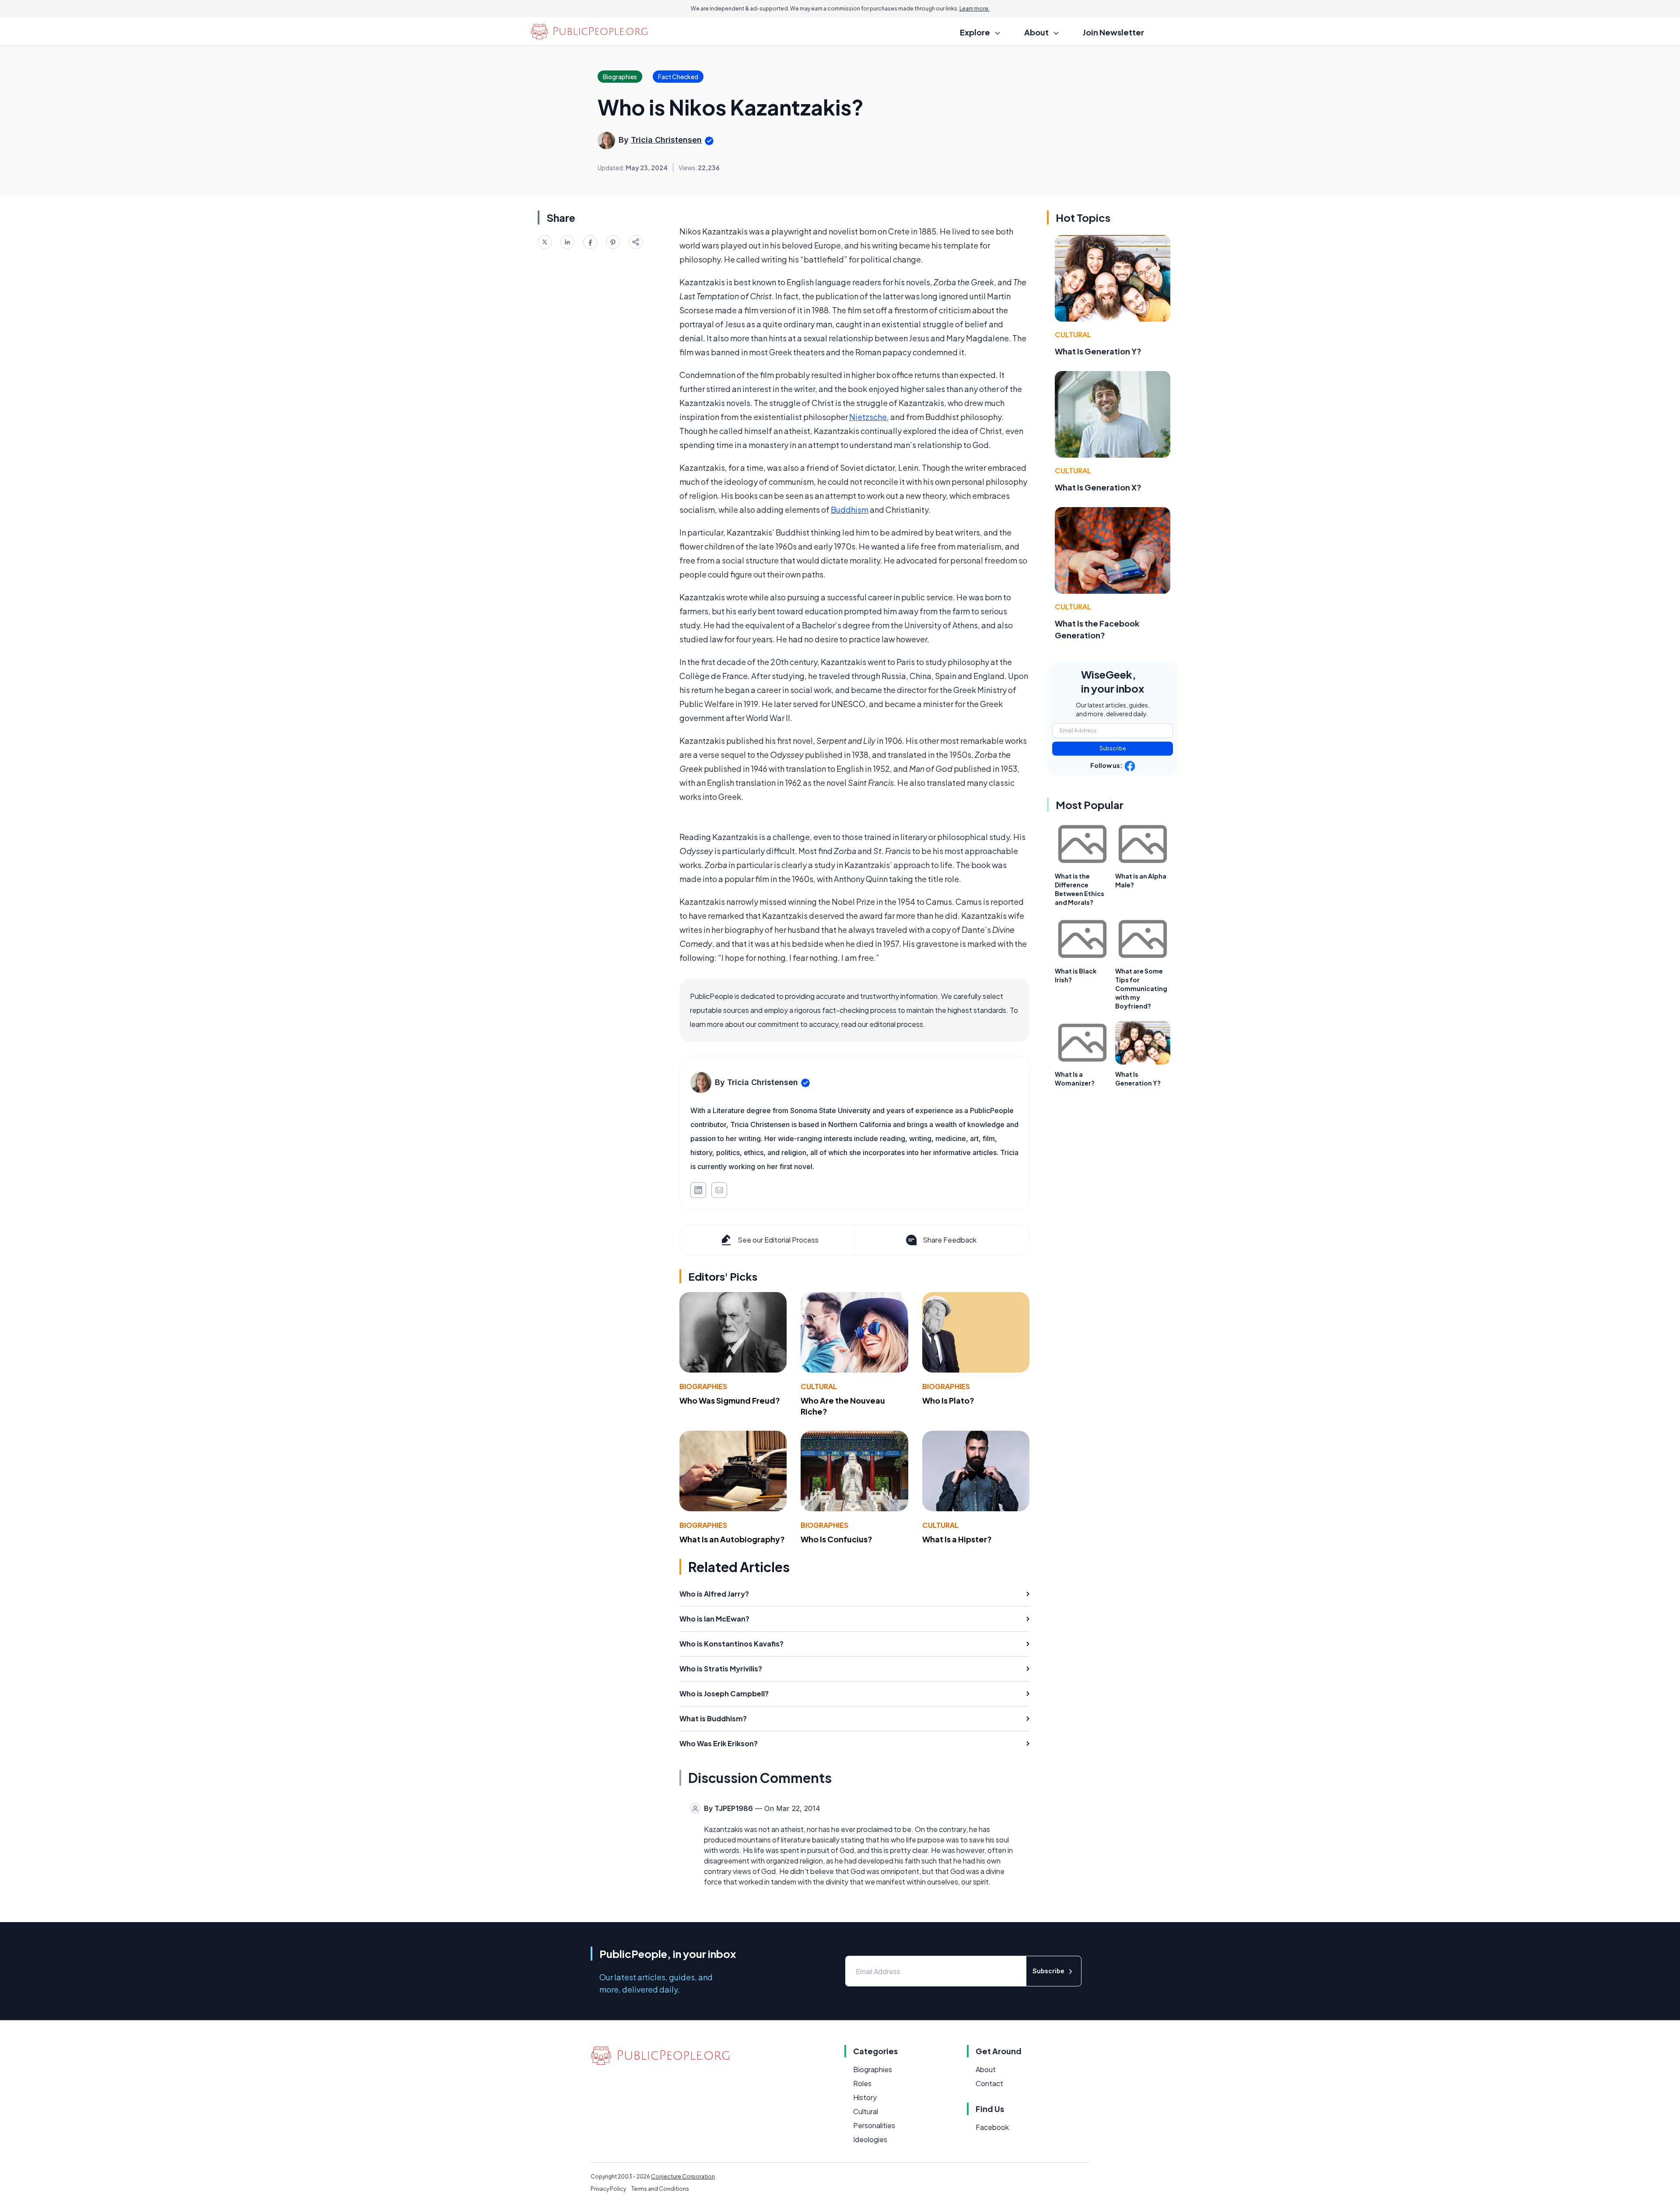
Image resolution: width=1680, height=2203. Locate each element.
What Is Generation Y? (1098, 351)
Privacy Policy (608, 2189)
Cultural (819, 1386)
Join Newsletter (1113, 32)
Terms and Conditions (660, 2189)
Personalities (874, 2125)
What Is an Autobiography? (732, 1539)
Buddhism (850, 510)
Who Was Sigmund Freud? (730, 1400)
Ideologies (870, 2139)
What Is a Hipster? (957, 1539)
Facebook (992, 2127)
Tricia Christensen (666, 140)
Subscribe (1113, 748)
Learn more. (975, 9)
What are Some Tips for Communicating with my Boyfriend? (1141, 988)
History (865, 2097)
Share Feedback (950, 1240)
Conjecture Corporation (683, 2177)
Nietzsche (868, 417)
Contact (989, 2083)
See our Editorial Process (778, 1240)
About (986, 2069)
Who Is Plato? (948, 1400)
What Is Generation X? (1098, 487)
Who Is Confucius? (836, 1539)
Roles (862, 2083)
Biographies (703, 1386)
